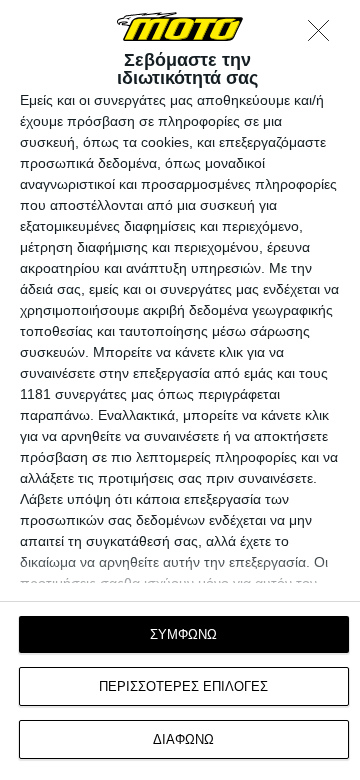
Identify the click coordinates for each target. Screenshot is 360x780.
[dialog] (180, 390)
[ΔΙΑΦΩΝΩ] (324, 36)
